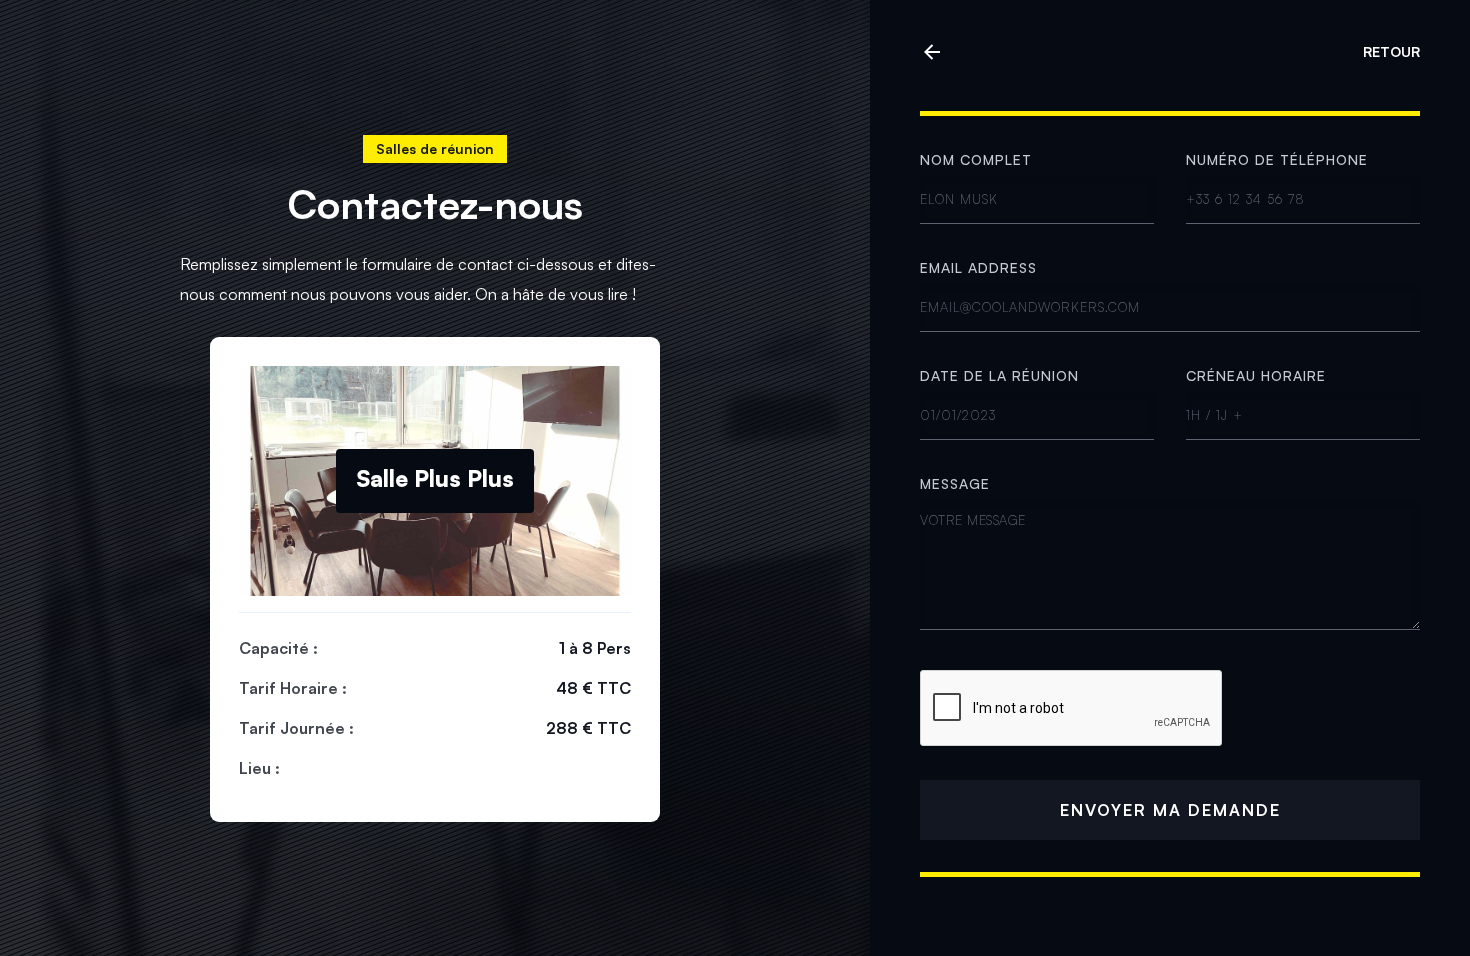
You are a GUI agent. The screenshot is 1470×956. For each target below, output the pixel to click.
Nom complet (976, 159)
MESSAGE (955, 483)
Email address (978, 267)
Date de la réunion (999, 375)
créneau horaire (1256, 375)
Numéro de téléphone (1277, 159)
